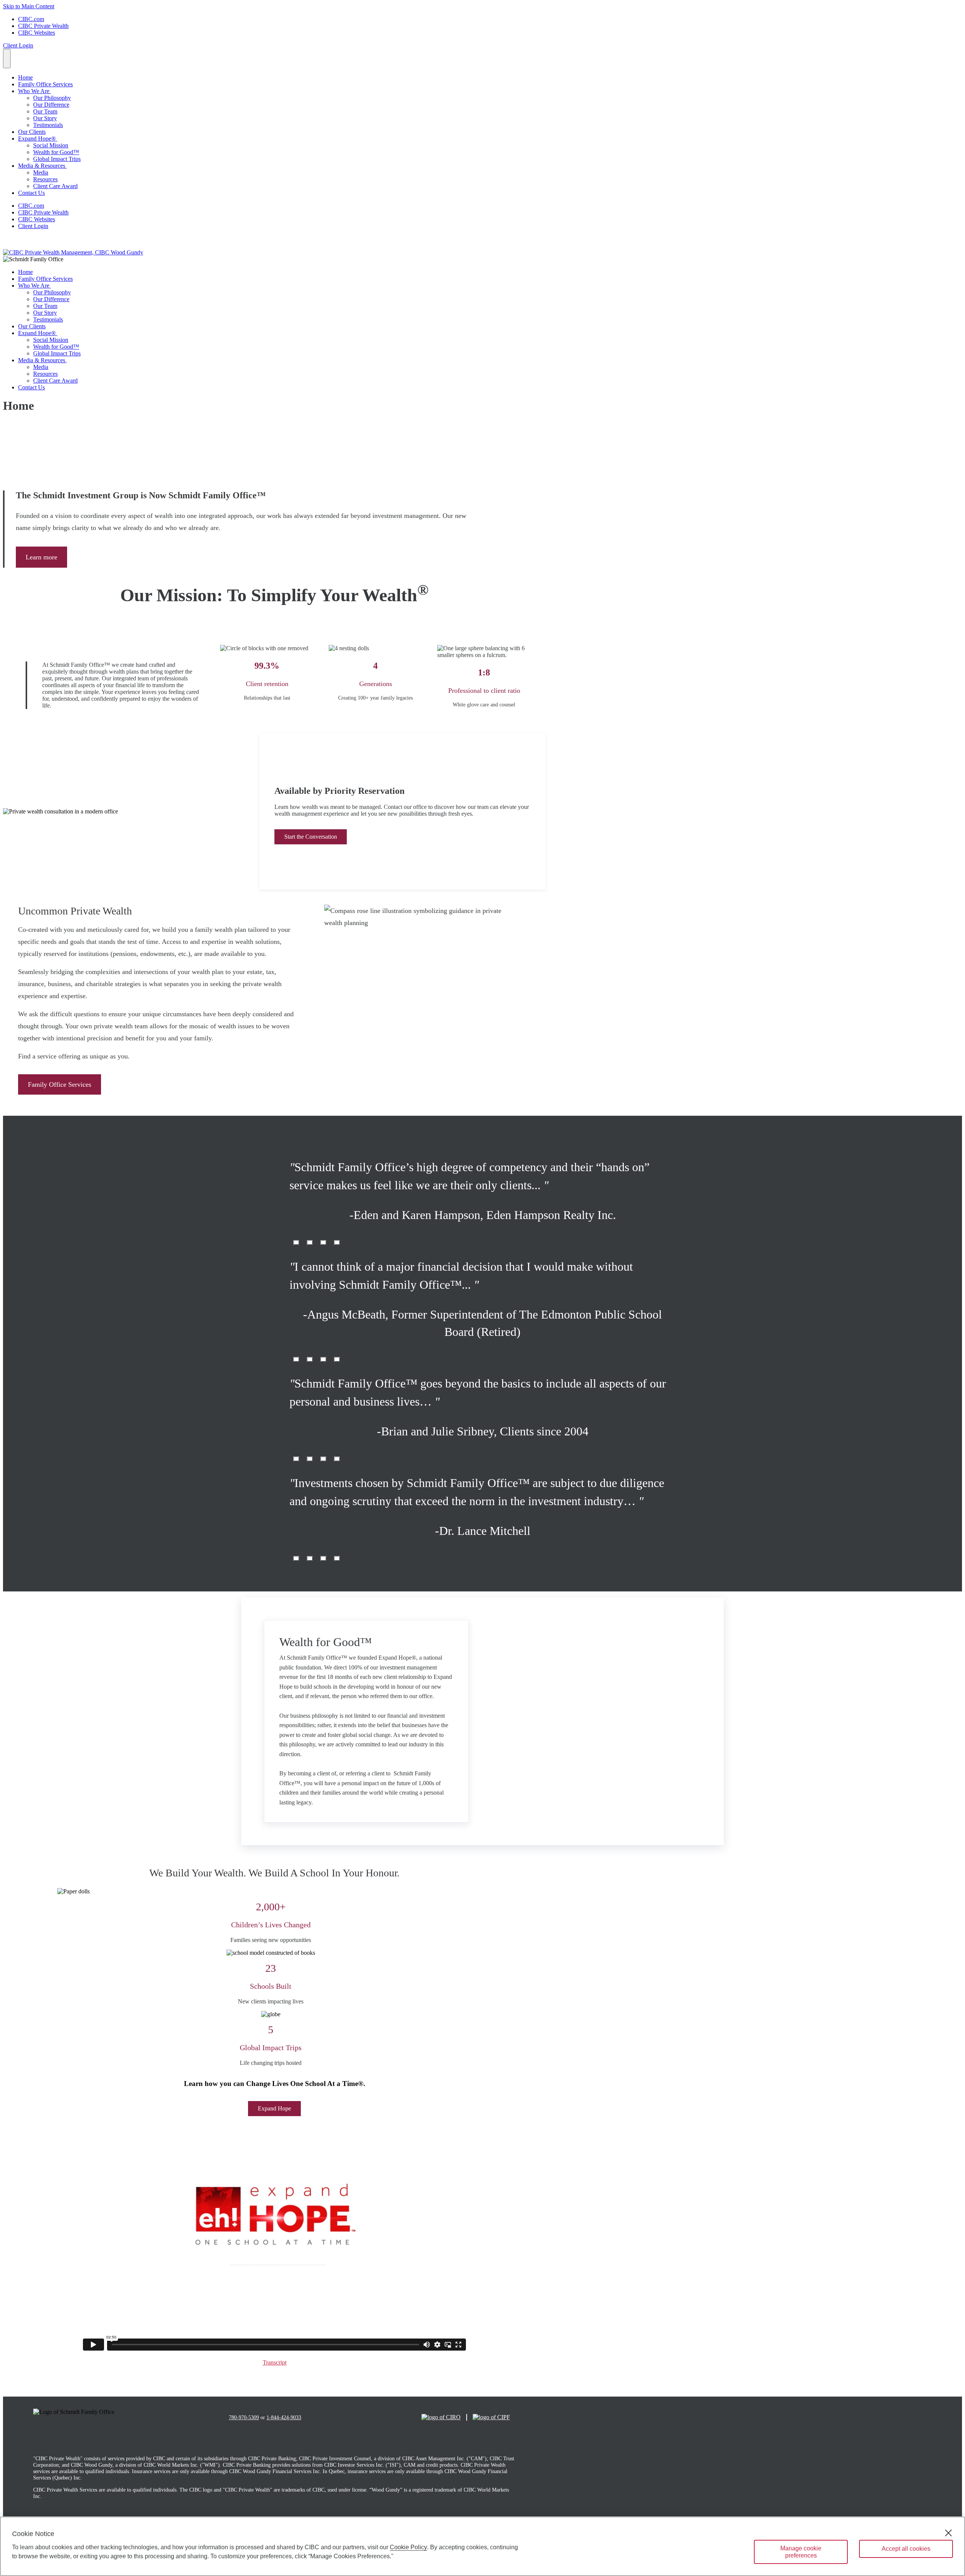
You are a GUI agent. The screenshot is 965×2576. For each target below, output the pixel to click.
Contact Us (31, 193)
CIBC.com (31, 19)
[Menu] (7, 59)
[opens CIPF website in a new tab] (491, 2417)
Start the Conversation (311, 837)
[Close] (948, 2533)
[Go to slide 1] (310, 1243)
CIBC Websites (37, 33)
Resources (45, 179)
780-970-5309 (244, 2417)
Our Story (45, 118)
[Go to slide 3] (337, 1243)
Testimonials (48, 125)
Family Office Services (45, 84)
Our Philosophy (52, 98)
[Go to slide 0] (296, 1243)
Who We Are (34, 91)
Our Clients (32, 132)
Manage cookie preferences (801, 2552)
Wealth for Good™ (56, 152)
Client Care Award (55, 186)
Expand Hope (274, 2108)
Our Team (45, 111)
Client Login (18, 45)
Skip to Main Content (29, 6)
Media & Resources (42, 166)
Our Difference (51, 105)
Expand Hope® (38, 139)
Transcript (275, 2362)
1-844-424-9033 (284, 2417)
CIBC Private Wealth (43, 26)
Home (25, 77)
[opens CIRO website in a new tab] (441, 2417)
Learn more (41, 557)
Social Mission (51, 145)
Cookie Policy (408, 2547)
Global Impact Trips (57, 159)
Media (41, 172)
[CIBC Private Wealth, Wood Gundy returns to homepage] (73, 252)
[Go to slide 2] (323, 1243)
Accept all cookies (906, 2549)
